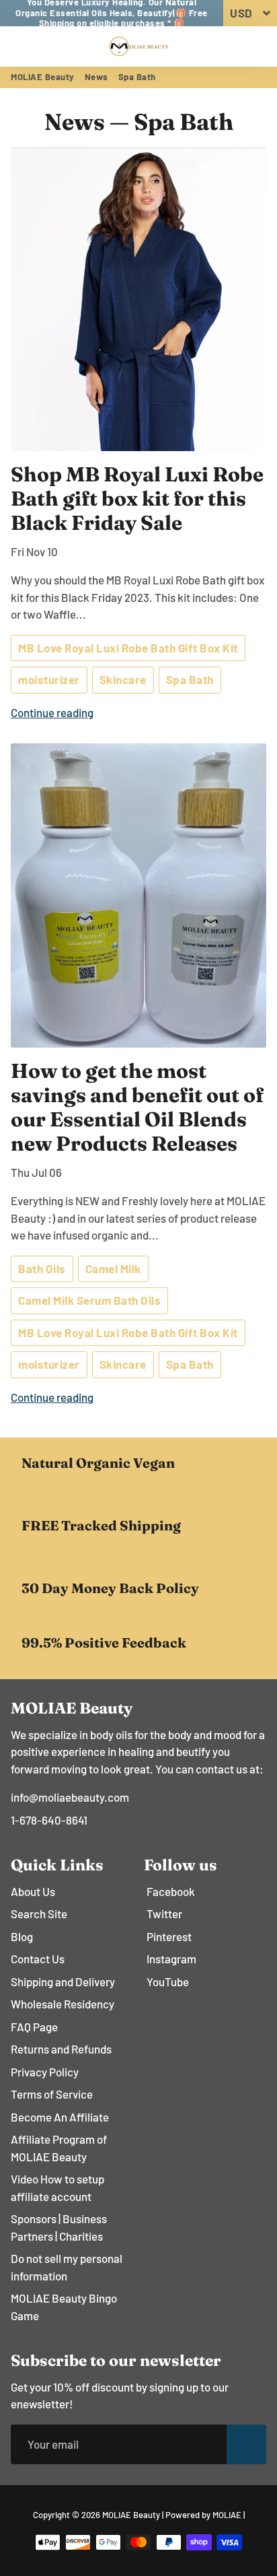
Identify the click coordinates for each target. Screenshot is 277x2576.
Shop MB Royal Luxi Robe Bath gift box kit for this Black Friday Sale (137, 499)
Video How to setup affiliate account (57, 2188)
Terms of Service (52, 2094)
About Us (33, 1891)
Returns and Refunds (61, 2049)
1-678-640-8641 (49, 1820)
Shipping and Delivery (63, 1981)
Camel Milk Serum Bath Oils (89, 1300)
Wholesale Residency (63, 2004)
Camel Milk (113, 1268)
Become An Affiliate (60, 2117)
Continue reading (52, 712)
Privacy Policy (45, 2072)
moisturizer (49, 679)
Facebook (171, 1891)
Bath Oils (42, 1268)
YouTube (168, 1981)
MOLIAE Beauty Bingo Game (64, 2307)
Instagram (171, 1959)
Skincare (123, 679)
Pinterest (169, 1936)
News (96, 77)
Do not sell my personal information (67, 2267)
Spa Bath (190, 679)
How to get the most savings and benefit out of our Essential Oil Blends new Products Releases (137, 1107)
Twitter (164, 1913)
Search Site (39, 1913)
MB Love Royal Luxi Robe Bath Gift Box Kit (128, 648)
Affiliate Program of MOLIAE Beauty (59, 2148)
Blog (22, 1936)
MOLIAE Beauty (43, 77)
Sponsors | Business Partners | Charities (59, 2227)
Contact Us (38, 1959)
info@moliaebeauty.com (70, 1797)
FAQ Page (34, 2027)
